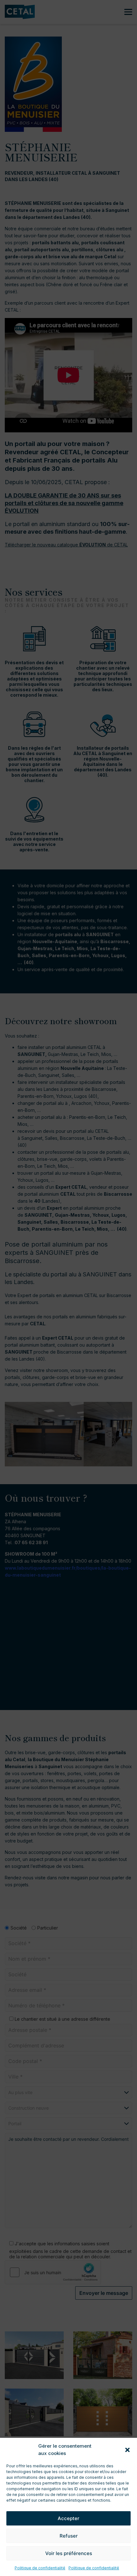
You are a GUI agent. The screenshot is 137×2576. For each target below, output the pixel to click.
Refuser (69, 2536)
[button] (127, 2450)
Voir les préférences (69, 2553)
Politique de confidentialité (40, 2568)
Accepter (68, 2518)
